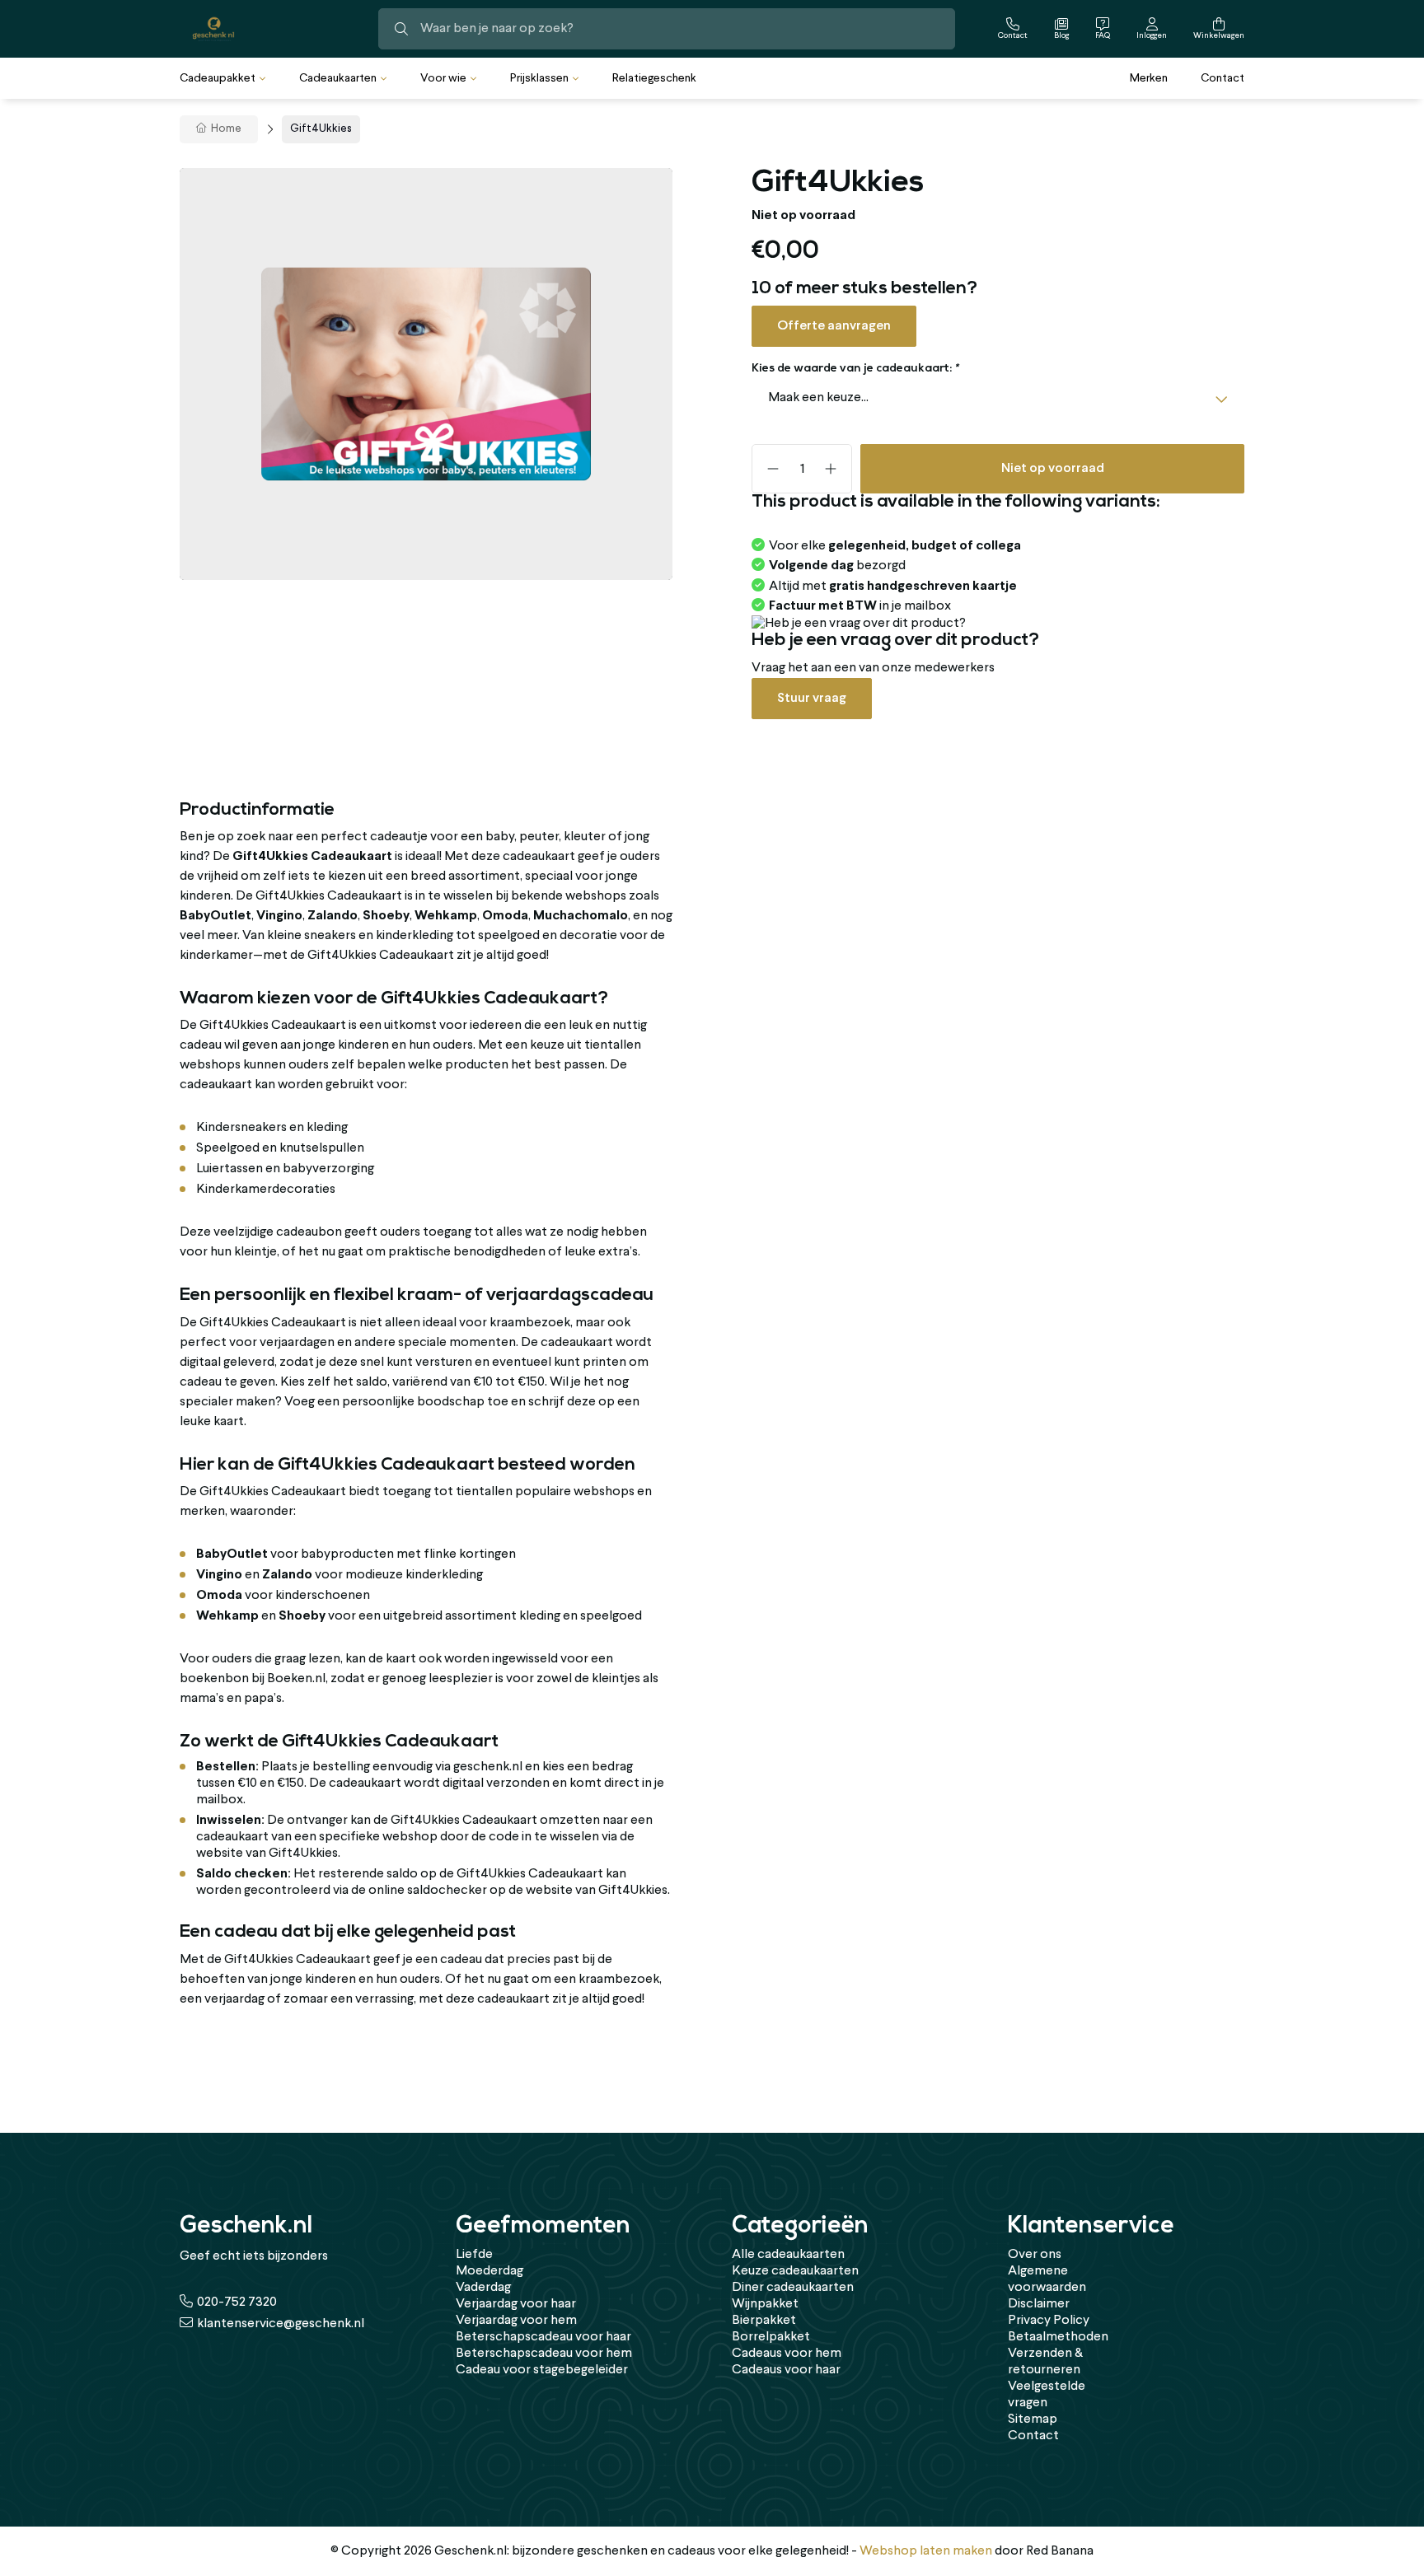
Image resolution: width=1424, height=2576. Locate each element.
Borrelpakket (771, 2337)
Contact (1223, 78)
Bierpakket (764, 2321)
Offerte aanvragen (834, 326)
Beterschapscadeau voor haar (543, 2337)
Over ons (1035, 2255)
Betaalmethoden (1058, 2337)
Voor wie (443, 78)
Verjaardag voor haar (516, 2304)
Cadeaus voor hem (787, 2354)
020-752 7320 (237, 2303)
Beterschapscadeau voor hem (544, 2354)
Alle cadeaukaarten (788, 2255)
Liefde (474, 2255)
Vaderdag (483, 2288)
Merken (1149, 78)
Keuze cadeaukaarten (795, 2271)
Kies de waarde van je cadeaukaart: (855, 369)
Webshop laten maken (926, 2551)
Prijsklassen (539, 78)
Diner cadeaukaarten (793, 2288)
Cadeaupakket (218, 78)
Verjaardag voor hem (516, 2321)
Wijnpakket (765, 2304)
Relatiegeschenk (654, 78)
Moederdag (489, 2271)
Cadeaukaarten (338, 78)
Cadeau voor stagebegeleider (542, 2370)
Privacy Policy (1049, 2321)
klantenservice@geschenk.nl (281, 2324)
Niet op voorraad (1053, 468)
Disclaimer (1039, 2304)
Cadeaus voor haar (786, 2370)
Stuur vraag (812, 698)
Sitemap (1033, 2419)
